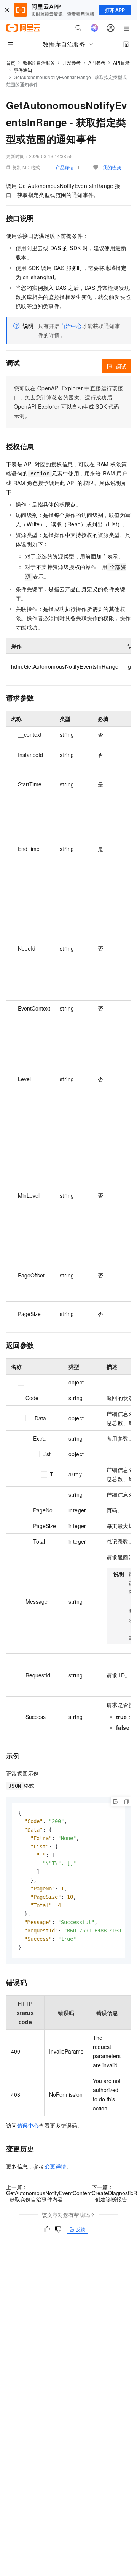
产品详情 (65, 167)
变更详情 (56, 2166)
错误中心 (28, 2125)
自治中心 (71, 326)
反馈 (81, 2229)
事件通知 (23, 70)
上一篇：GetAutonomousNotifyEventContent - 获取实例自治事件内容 (49, 2193)
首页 (11, 63)
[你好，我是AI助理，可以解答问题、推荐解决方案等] (94, 28)
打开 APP (115, 10)
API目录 (122, 62)
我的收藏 (112, 167)
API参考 (97, 62)
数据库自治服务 (39, 62)
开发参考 (72, 62)
